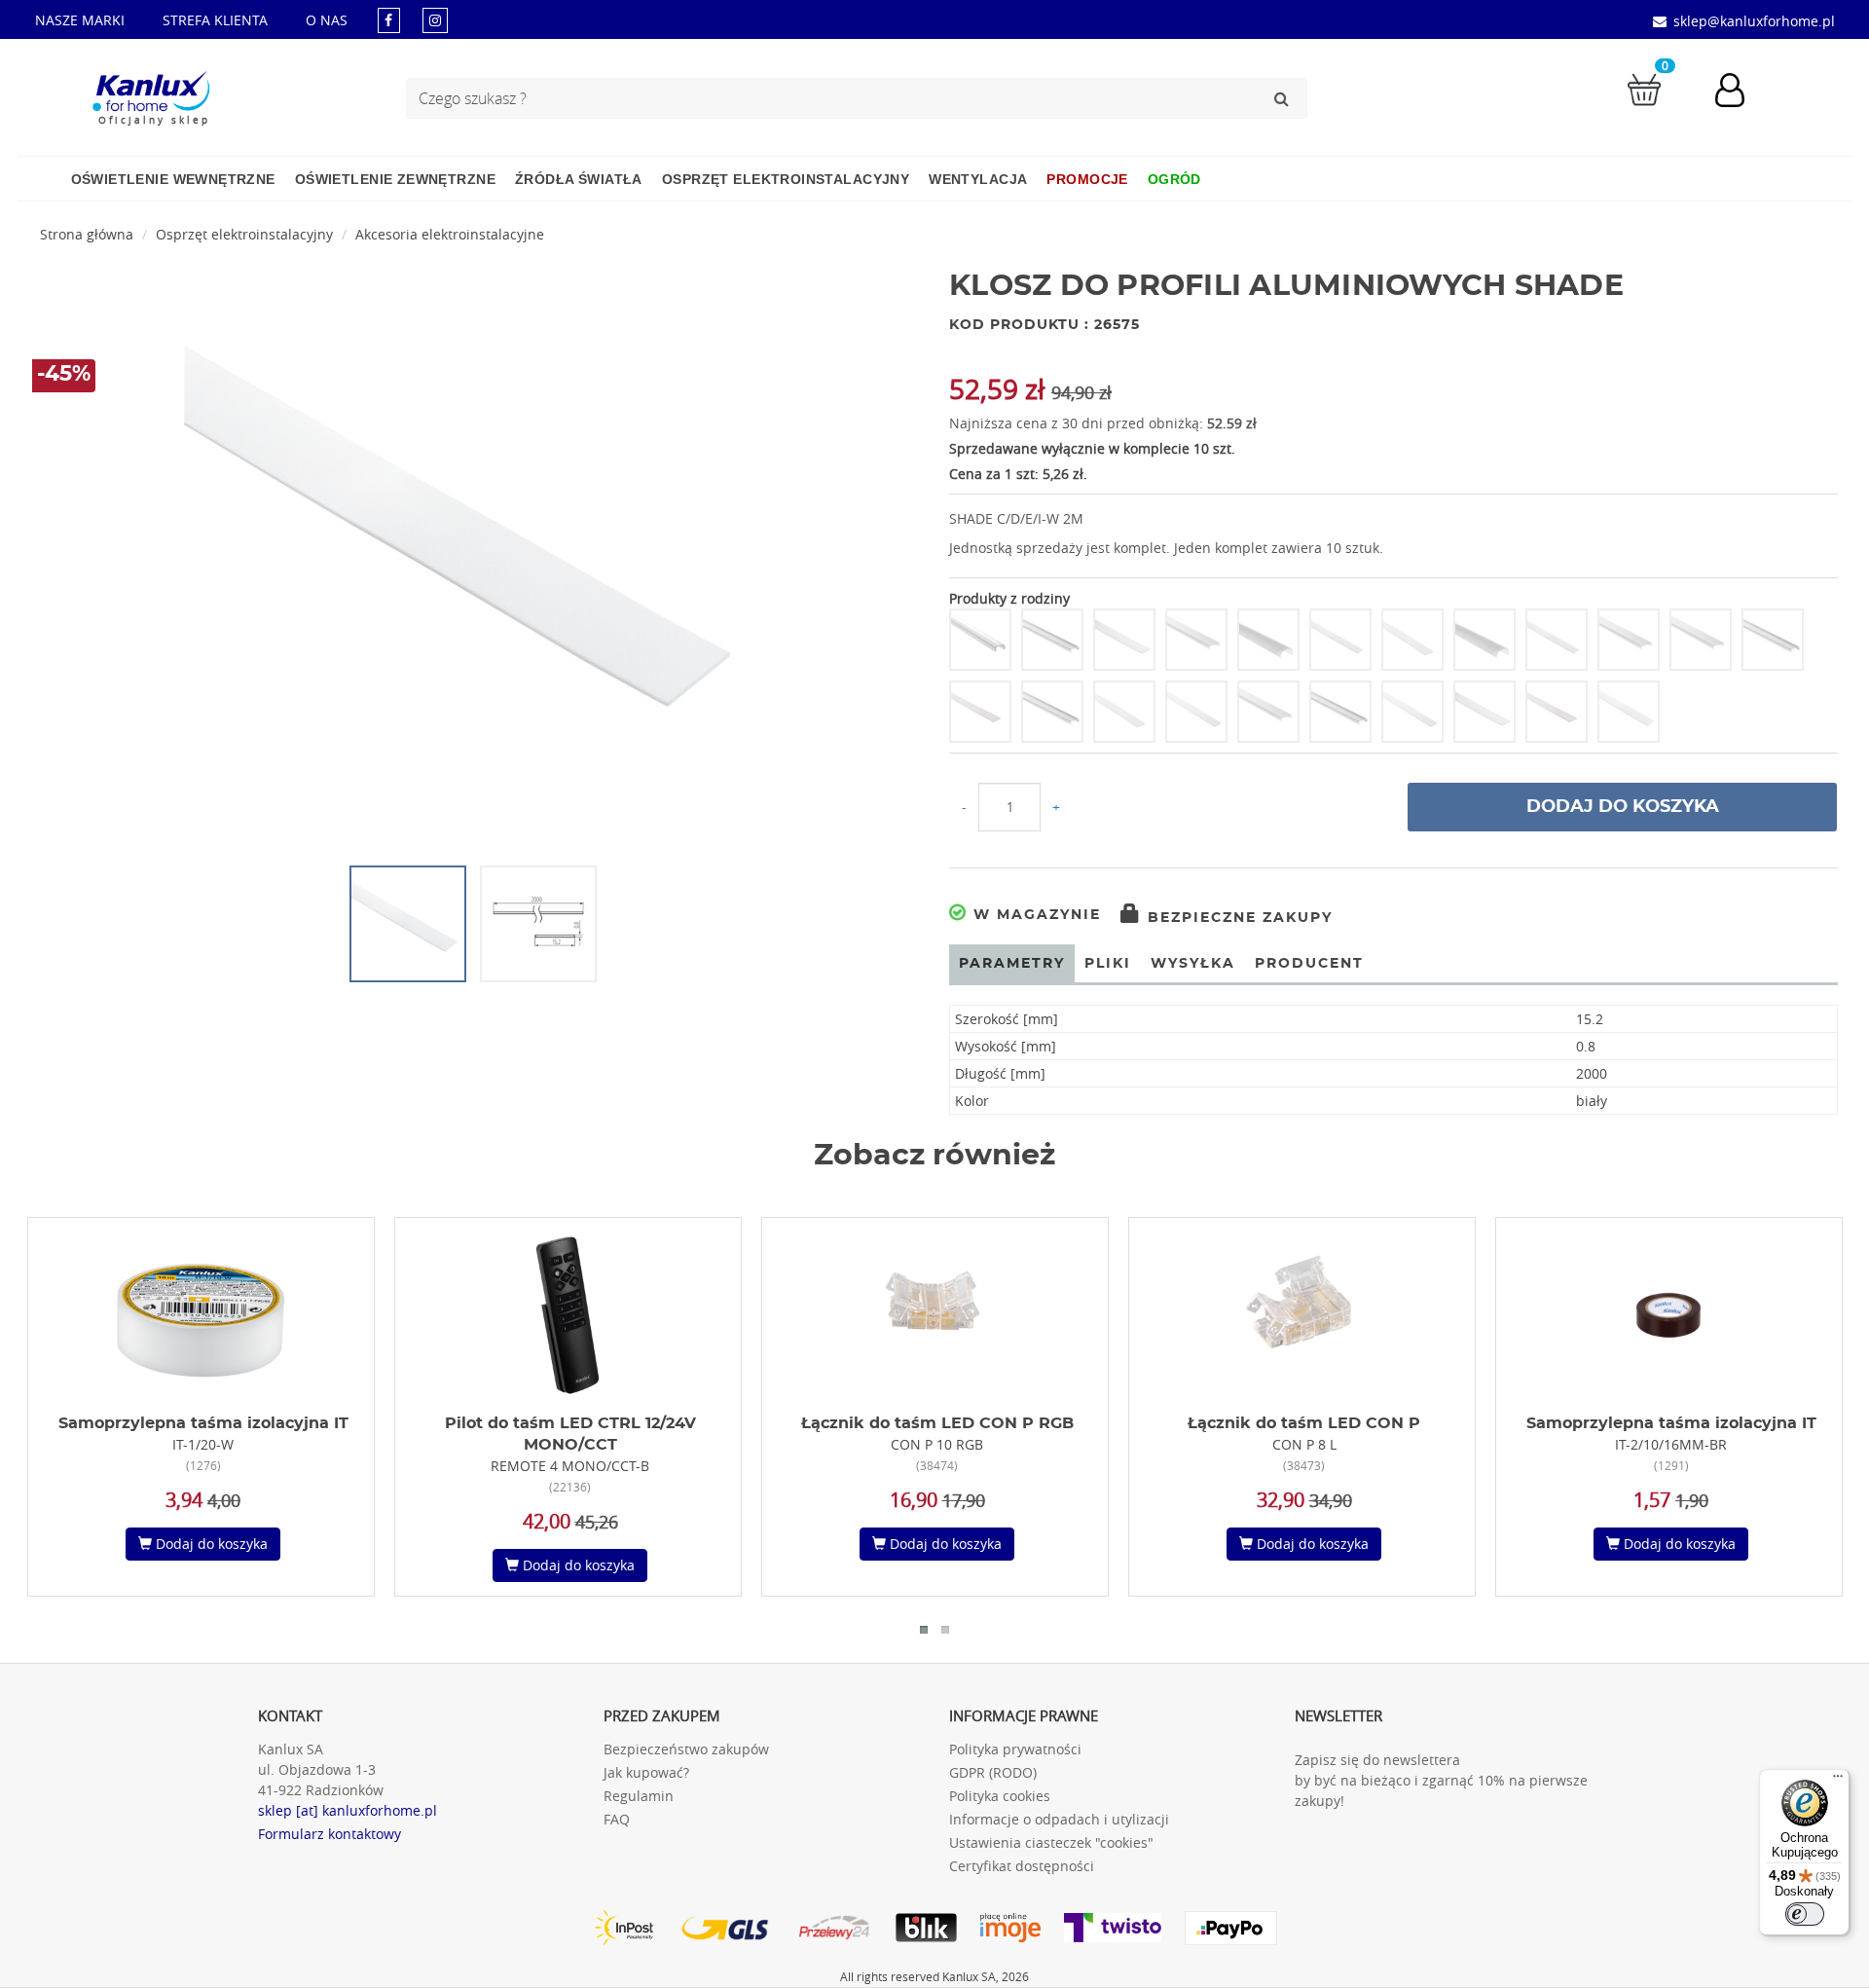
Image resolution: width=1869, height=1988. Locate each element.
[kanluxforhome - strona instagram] (435, 20)
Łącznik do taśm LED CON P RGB (937, 1423)
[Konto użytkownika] (1740, 92)
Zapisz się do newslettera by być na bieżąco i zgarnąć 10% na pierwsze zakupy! (1441, 1780)
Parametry (1012, 964)
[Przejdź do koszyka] (1644, 88)
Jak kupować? (646, 1772)
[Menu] (1838, 1781)
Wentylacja (978, 179)
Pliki (1108, 964)
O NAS (327, 20)
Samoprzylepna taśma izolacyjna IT (203, 1423)
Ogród (1174, 179)
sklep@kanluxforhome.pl (1754, 21)
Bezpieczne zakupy (1237, 918)
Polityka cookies (1000, 1796)
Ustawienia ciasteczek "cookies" (1051, 1842)
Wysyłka (1193, 964)
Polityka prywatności (1015, 1749)
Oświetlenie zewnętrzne (395, 179)
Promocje (1087, 179)
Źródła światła (579, 179)
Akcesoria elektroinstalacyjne (450, 234)
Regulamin (639, 1796)
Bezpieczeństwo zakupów (686, 1749)
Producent (1309, 964)
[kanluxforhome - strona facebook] (389, 20)
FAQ (617, 1819)
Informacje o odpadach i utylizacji (1059, 1819)
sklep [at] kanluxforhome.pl (348, 1810)
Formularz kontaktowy (330, 1834)
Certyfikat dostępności (1022, 1866)
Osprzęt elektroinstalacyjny (786, 179)
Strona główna (87, 234)
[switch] (1805, 1914)
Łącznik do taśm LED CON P (1304, 1423)
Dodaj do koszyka (1623, 807)
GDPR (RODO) (993, 1772)
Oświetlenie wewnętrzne (173, 179)
